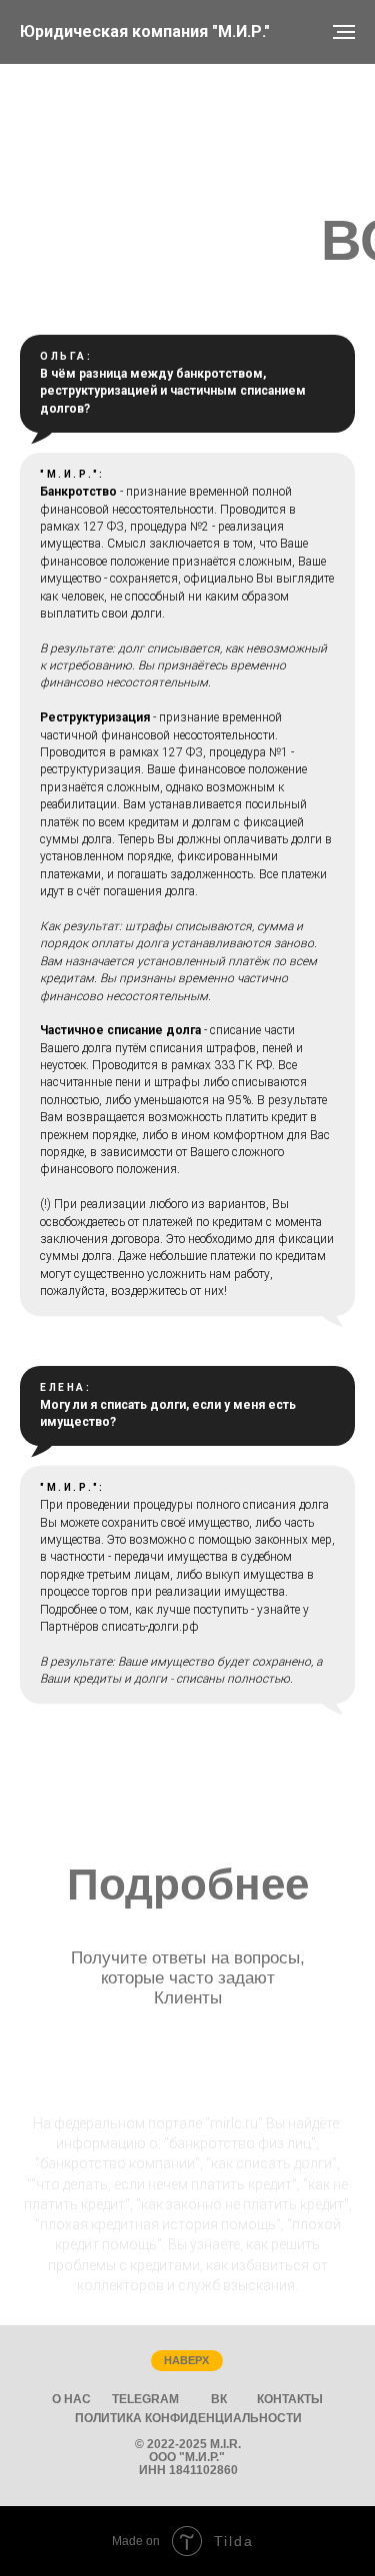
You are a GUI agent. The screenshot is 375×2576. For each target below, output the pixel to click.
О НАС (71, 2399)
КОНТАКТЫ (290, 2399)
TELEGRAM (145, 2399)
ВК (219, 2399)
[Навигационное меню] (344, 32)
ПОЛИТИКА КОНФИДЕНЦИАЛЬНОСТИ (188, 2418)
